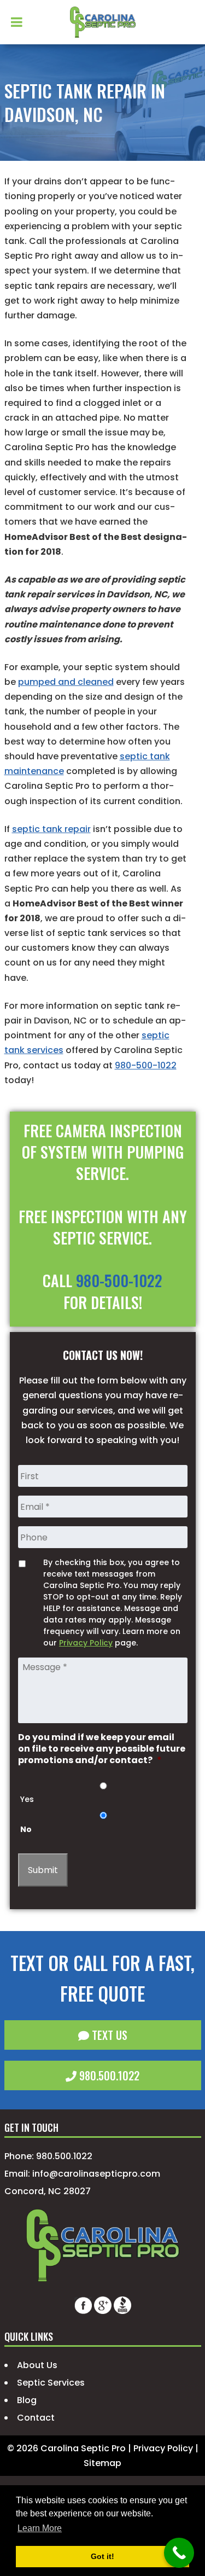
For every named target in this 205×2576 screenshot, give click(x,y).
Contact (36, 2418)
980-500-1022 (146, 1065)
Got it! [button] (102, 2556)
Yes (27, 1799)
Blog (27, 2400)
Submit (43, 1870)
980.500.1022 (108, 2075)
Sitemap (102, 2463)
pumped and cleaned (66, 682)
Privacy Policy (86, 1643)
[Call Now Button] (179, 2553)
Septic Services (51, 2383)
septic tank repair (51, 829)
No (26, 1829)
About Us (37, 2365)
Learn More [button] (40, 2528)
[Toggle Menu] (17, 22)
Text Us (108, 2035)
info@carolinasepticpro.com (96, 2174)
